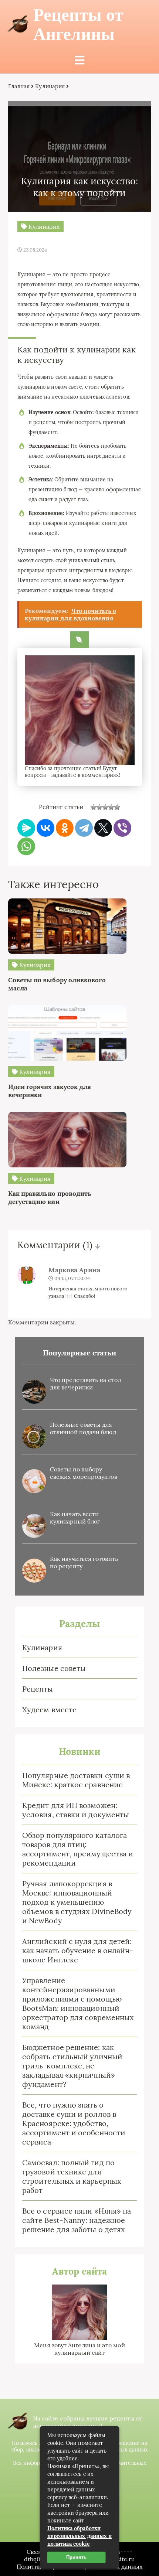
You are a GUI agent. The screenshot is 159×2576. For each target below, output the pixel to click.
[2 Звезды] (99, 807)
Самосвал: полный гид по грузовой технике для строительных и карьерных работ (72, 2176)
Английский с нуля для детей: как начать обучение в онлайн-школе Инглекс (78, 1950)
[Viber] (122, 828)
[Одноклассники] (65, 828)
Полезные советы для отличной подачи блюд (83, 1428)
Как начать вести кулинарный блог (75, 1518)
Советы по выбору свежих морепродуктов (84, 1473)
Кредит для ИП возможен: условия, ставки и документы (76, 1810)
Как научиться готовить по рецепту (84, 1562)
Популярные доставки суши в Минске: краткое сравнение (76, 1780)
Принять (76, 2557)
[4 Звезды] (111, 807)
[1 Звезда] (94, 807)
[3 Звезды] (105, 807)
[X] (103, 828)
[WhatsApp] (26, 846)
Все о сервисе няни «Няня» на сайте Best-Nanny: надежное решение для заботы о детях (77, 2220)
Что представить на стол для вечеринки (85, 1383)
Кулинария (42, 1647)
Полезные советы (54, 1668)
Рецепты (38, 1689)
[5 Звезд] (117, 807)
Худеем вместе (49, 1710)
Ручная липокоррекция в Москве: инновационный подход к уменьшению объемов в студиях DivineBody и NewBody (77, 1902)
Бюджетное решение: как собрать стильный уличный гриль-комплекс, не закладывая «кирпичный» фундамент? (72, 2066)
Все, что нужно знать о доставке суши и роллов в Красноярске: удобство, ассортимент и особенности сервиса (74, 2123)
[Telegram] (84, 828)
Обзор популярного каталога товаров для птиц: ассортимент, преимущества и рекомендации (78, 1849)
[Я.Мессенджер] (26, 828)
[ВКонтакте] (45, 828)
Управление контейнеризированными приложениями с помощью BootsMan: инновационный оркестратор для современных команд (78, 2003)
